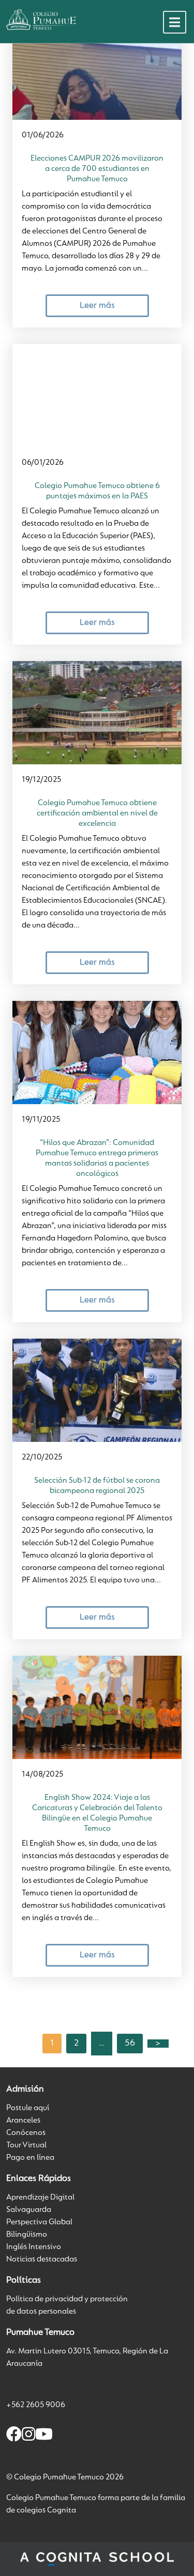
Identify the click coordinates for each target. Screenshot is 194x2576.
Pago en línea (30, 2158)
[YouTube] (44, 2436)
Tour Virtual (26, 2145)
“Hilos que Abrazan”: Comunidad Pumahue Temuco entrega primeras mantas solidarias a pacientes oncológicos (97, 1158)
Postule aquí (28, 2108)
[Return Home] (41, 20)
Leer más (97, 305)
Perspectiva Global (39, 2222)
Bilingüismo (27, 2235)
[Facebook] (14, 2436)
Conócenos (26, 2133)
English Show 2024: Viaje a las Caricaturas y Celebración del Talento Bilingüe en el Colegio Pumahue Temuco (97, 1813)
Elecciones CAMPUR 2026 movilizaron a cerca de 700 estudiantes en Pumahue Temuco (97, 169)
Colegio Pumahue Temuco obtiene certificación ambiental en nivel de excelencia (97, 813)
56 (130, 2044)
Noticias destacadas (42, 2259)
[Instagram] (28, 2436)
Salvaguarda (29, 2210)
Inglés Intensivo (34, 2247)
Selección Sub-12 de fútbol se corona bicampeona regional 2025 (97, 1486)
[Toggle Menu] (175, 22)
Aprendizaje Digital (40, 2197)
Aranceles (23, 2121)
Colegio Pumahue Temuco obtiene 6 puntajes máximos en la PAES (97, 491)
